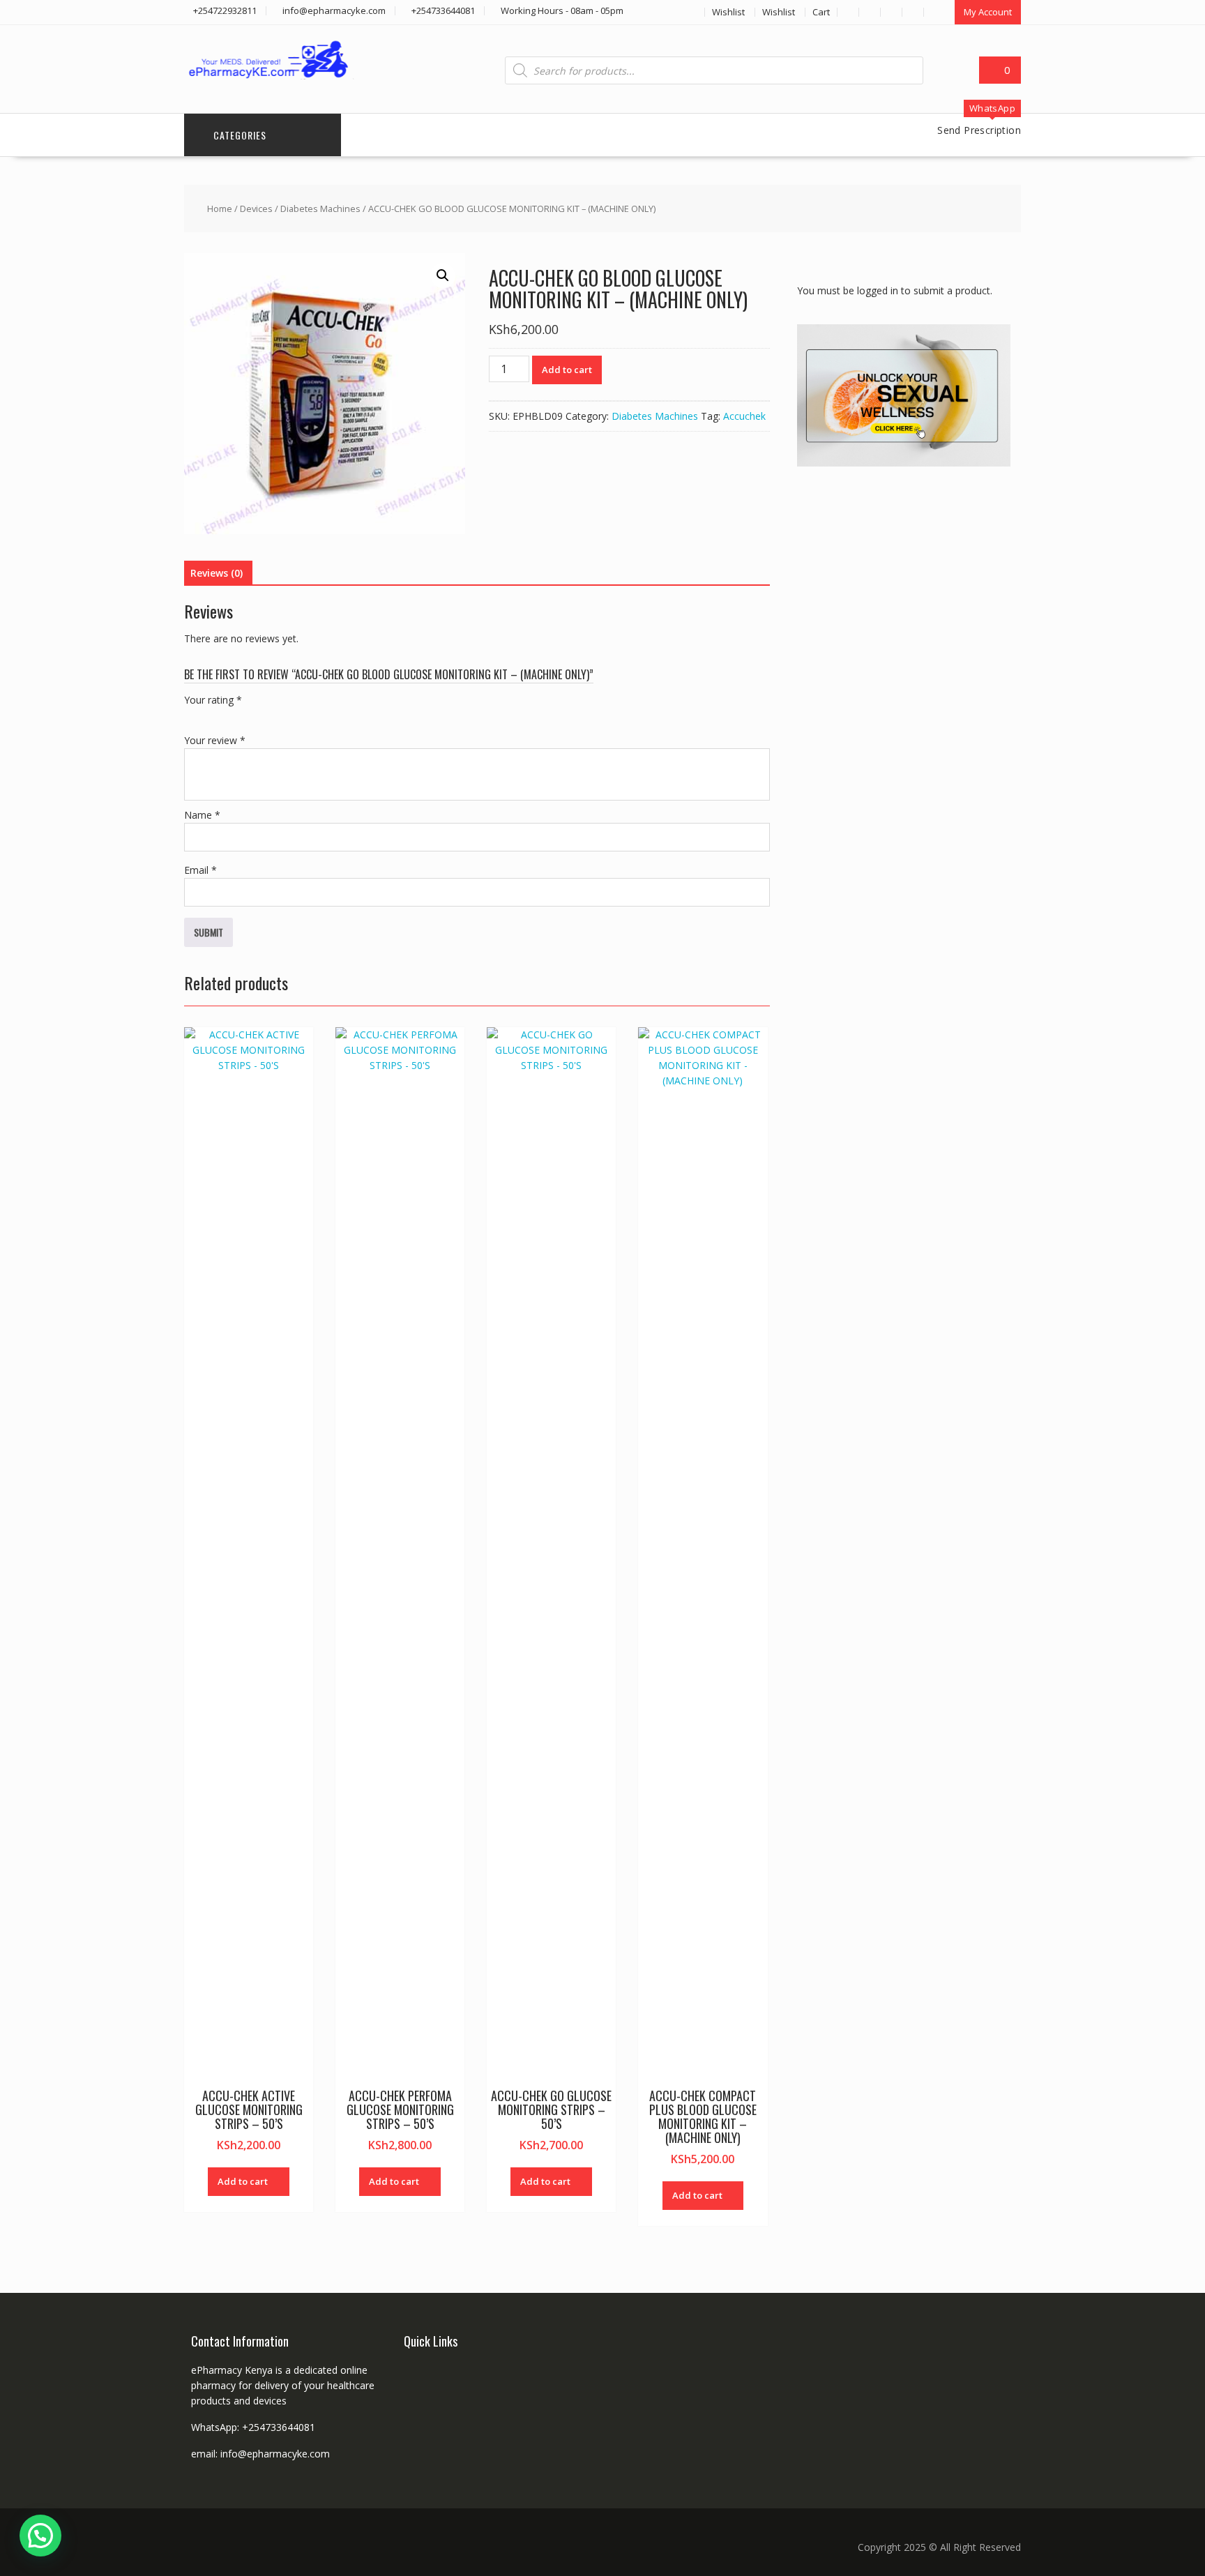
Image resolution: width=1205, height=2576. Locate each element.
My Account (988, 12)
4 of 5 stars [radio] (251, 716)
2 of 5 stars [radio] (212, 716)
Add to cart (567, 370)
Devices (256, 209)
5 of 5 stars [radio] (271, 716)
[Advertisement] (902, 701)
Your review (215, 740)
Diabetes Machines (320, 209)
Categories (240, 135)
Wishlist (728, 12)
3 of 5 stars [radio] (232, 716)
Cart (821, 12)
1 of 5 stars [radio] (192, 716)
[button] (443, 275)
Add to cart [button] (243, 2181)
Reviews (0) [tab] (217, 573)
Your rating (213, 700)
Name (202, 815)
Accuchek (744, 416)
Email (200, 870)
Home (220, 209)
